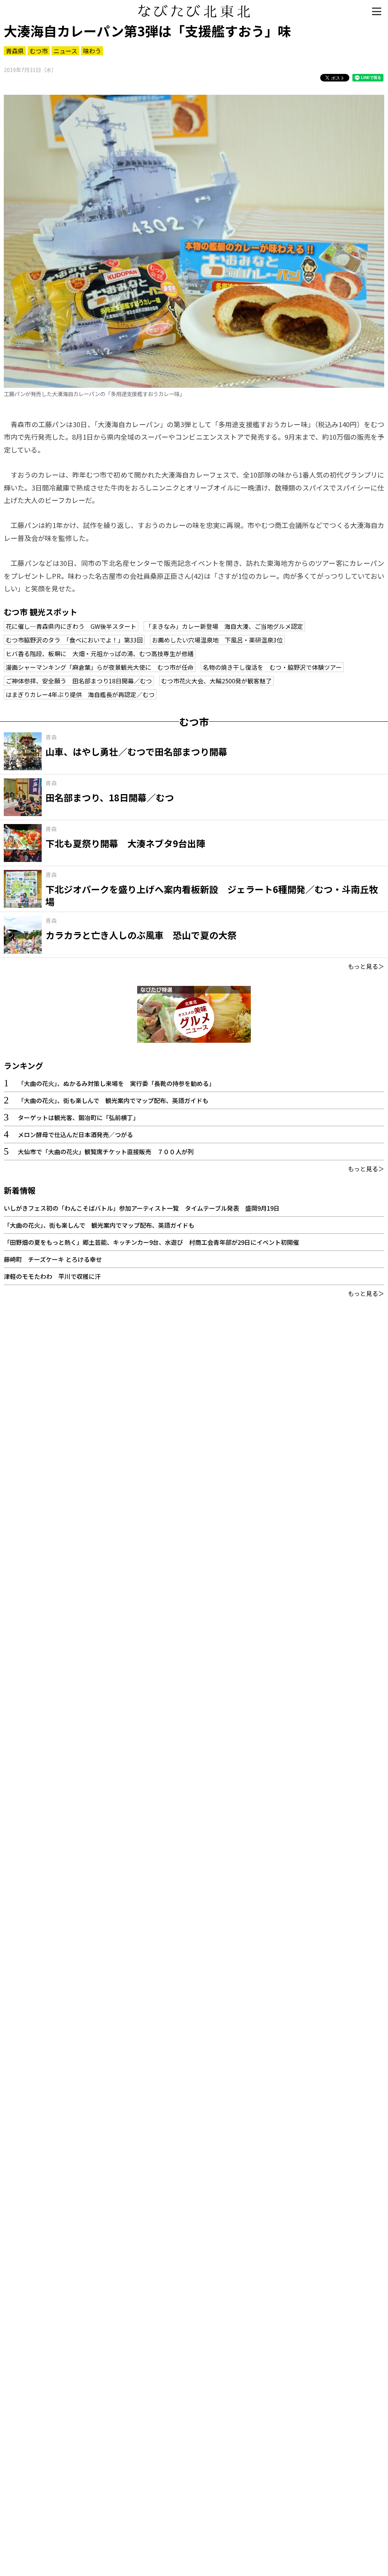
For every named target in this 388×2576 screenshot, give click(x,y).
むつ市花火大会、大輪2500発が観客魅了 (216, 681)
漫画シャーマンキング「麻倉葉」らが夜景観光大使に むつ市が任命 (100, 667)
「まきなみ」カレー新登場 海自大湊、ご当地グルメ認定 (224, 626)
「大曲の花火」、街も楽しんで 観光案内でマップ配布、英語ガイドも (113, 1100)
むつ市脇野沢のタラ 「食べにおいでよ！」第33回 (74, 640)
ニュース (65, 51)
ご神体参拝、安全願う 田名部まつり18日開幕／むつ (79, 681)
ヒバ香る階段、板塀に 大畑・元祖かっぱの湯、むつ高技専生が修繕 (100, 653)
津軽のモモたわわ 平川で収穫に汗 (52, 1276)
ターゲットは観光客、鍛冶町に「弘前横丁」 (78, 1117)
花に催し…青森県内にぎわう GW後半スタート (71, 626)
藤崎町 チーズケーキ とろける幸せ (53, 1259)
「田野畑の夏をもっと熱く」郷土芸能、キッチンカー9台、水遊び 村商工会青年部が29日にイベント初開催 (151, 1242)
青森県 (15, 51)
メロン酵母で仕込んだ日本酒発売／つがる (75, 1134)
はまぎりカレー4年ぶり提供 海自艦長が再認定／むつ (80, 694)
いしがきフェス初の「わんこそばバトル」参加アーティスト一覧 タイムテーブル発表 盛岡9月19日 (142, 1208)
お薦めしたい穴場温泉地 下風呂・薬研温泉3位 (217, 640)
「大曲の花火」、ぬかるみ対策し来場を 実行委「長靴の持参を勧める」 (116, 1083)
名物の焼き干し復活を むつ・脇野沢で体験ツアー (272, 667)
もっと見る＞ (366, 966)
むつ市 (39, 51)
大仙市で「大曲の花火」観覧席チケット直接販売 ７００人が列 (106, 1152)
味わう (92, 51)
